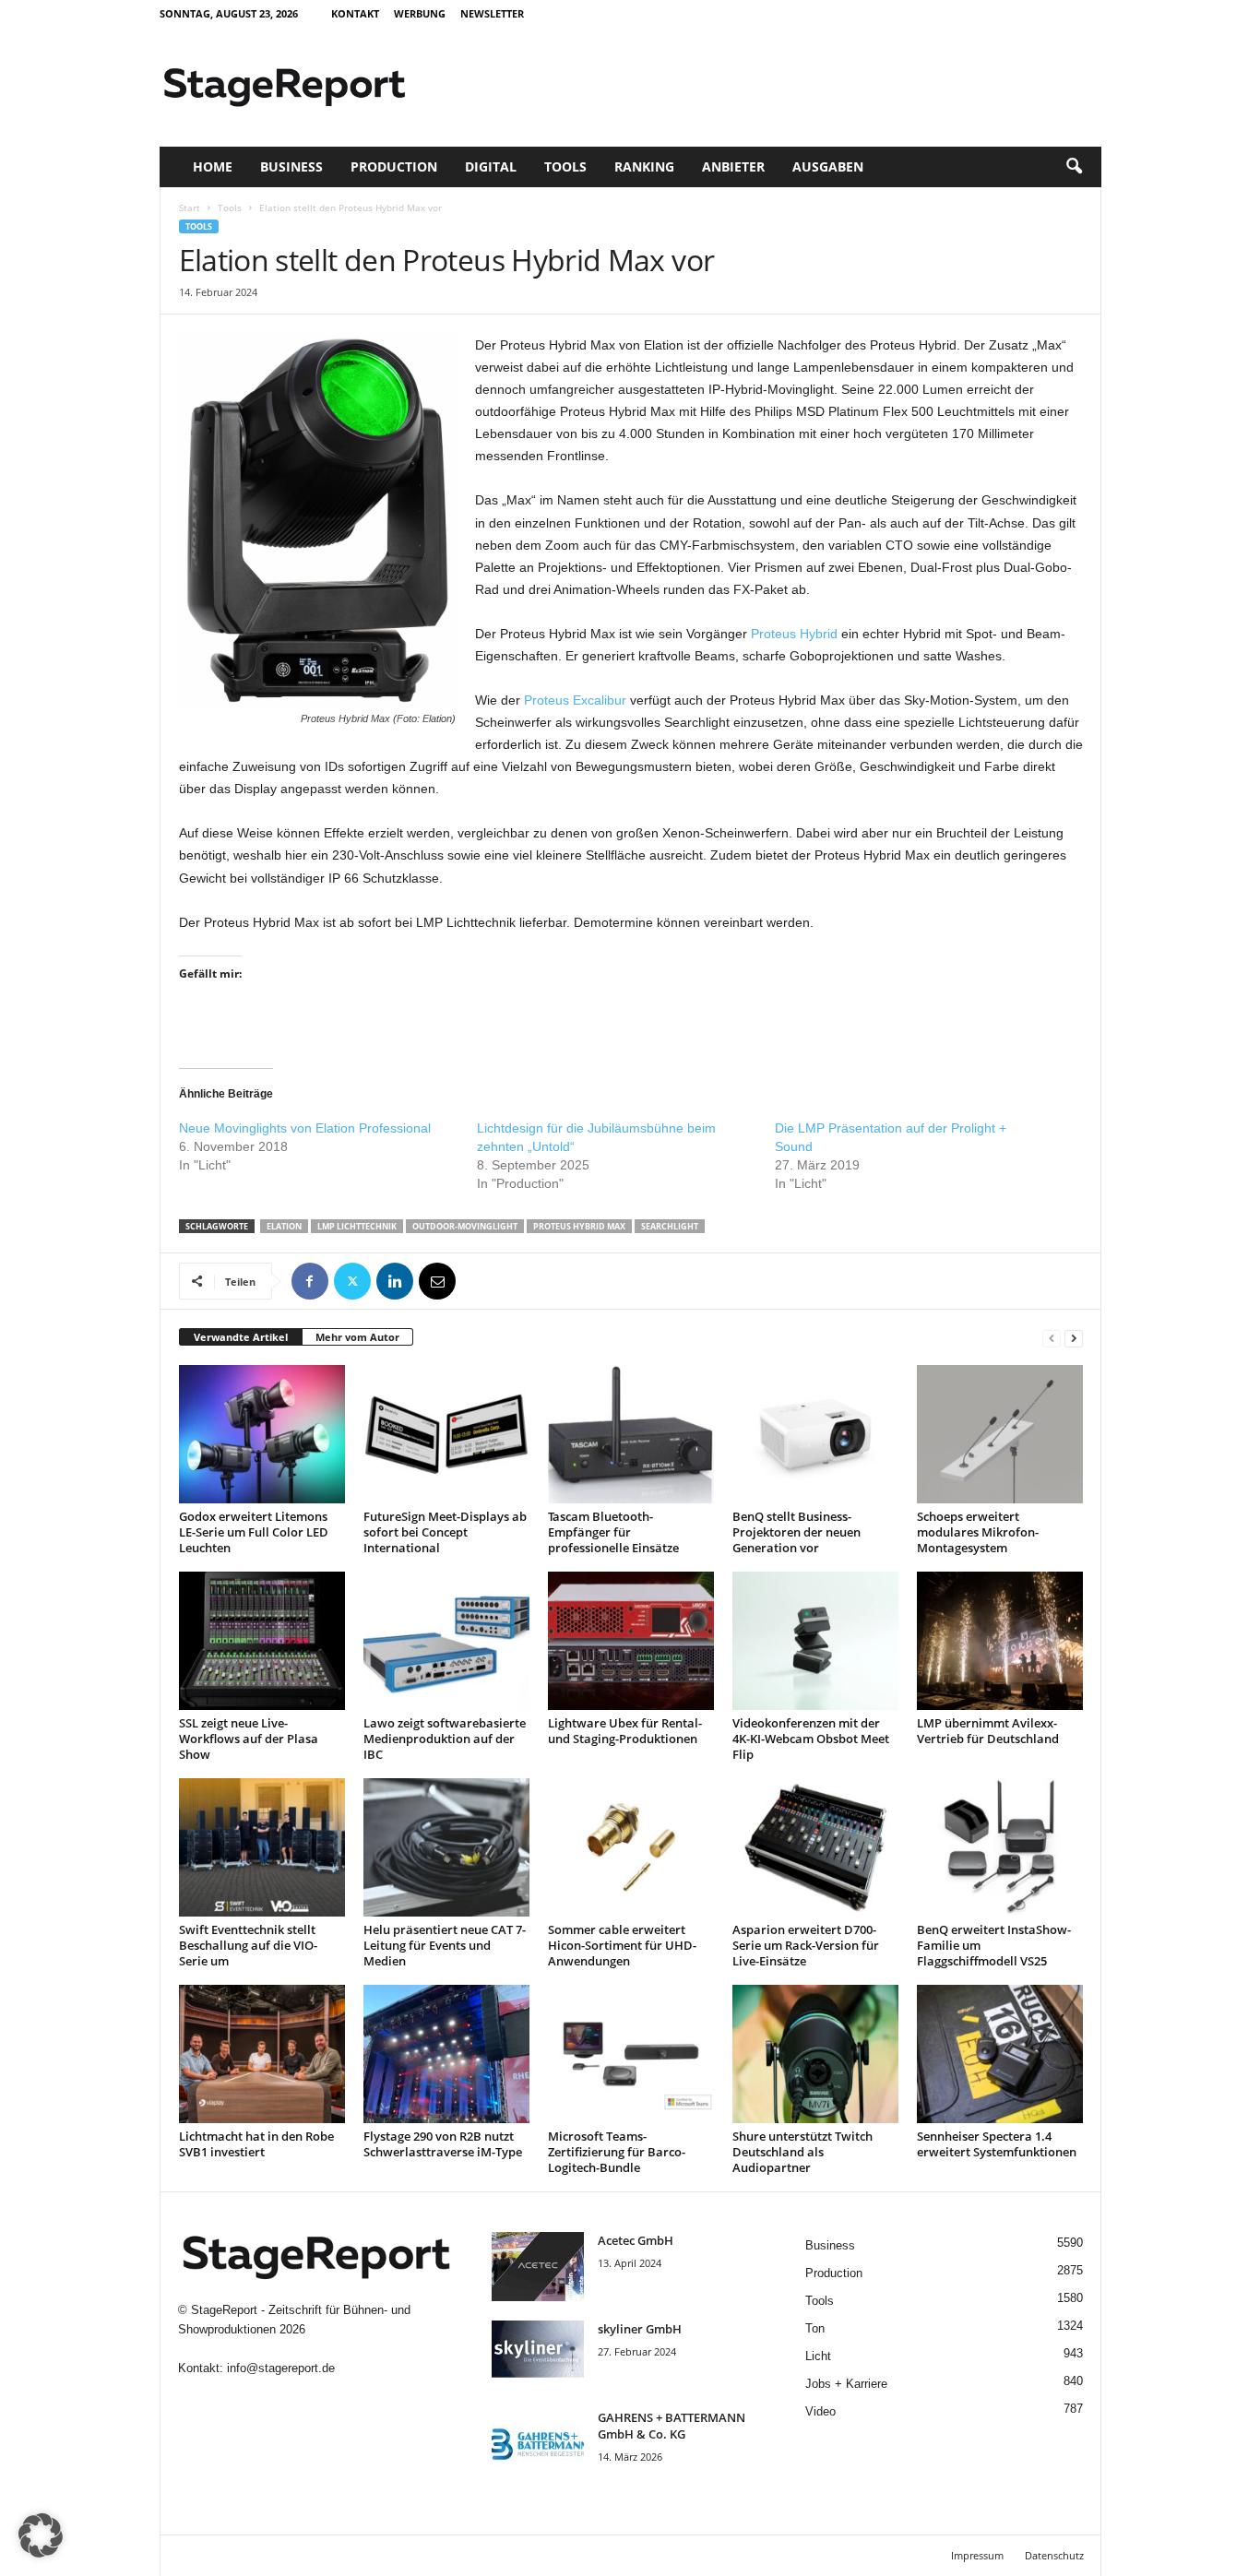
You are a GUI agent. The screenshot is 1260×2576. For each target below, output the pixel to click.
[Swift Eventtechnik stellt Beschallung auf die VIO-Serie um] (262, 1847)
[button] (1074, 167)
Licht (818, 2356)
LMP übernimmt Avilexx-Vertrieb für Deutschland (988, 1731)
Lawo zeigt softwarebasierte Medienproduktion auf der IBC (445, 1739)
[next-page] (1074, 1338)
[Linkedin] (395, 1281)
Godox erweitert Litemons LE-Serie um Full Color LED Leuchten (254, 1532)
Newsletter (492, 13)
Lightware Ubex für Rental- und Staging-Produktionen (625, 1731)
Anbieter (733, 166)
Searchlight (670, 1226)
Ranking (644, 166)
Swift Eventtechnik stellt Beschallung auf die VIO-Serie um (248, 1945)
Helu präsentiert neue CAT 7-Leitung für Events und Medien (445, 1945)
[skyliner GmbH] (538, 2355)
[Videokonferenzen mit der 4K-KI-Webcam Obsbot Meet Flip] (815, 1641)
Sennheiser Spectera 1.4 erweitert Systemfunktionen (997, 2144)
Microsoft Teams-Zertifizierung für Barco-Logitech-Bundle (617, 2152)
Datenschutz (1054, 2555)
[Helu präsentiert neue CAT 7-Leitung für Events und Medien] (446, 1847)
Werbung (420, 13)
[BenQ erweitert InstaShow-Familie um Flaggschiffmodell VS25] (1000, 1847)
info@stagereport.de (281, 2368)
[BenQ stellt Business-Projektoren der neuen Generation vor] (815, 1434)
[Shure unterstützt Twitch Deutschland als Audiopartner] (815, 2054)
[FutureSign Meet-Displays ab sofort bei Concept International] (446, 1434)
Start (190, 208)
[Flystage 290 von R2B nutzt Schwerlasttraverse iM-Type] (446, 2054)
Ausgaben (828, 166)
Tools (565, 166)
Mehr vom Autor (357, 1337)
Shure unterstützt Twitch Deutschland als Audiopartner (802, 2152)
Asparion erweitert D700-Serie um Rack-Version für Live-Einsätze (806, 1945)
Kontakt (355, 13)
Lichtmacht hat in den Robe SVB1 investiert (256, 2144)
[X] (352, 1281)
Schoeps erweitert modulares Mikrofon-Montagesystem (978, 1532)
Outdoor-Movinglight (465, 1226)
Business (291, 166)
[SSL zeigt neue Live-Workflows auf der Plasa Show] (262, 1641)
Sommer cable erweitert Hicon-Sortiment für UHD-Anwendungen (622, 1945)
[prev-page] (1052, 1338)
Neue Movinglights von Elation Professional (305, 1128)
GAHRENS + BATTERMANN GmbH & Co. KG (672, 2426)
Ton (815, 2328)
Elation (284, 1226)
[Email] (437, 1281)
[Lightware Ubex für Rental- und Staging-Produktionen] (631, 1641)
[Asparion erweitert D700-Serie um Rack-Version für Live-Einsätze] (815, 1847)
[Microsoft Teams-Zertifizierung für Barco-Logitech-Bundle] (631, 2054)
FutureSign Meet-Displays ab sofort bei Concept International (445, 1532)
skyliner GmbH (640, 2329)
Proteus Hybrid (794, 634)
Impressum (977, 2555)
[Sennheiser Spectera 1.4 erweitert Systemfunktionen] (1000, 2054)
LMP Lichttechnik (357, 1226)
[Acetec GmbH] (538, 2267)
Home (213, 166)
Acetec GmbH (636, 2240)
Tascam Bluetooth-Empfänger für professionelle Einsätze (613, 1532)
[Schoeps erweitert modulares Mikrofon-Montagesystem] (1000, 1434)
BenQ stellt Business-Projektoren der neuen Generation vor (796, 1532)
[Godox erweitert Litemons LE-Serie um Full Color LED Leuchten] (262, 1434)
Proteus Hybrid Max (579, 1226)
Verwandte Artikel (241, 1337)
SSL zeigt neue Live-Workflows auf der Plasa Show (249, 1739)
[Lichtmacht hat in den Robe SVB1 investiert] (262, 2054)
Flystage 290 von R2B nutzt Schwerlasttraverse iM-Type (443, 2144)
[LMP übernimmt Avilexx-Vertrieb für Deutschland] (1000, 1641)
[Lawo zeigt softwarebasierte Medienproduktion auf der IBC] (446, 1641)
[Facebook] (310, 1281)
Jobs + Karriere (846, 2384)
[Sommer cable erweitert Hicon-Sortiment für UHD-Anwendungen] (631, 1847)
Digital (491, 166)
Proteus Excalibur (575, 700)
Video (820, 2411)
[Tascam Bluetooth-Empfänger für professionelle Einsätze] (631, 1434)
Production (394, 166)
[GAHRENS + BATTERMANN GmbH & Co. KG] (538, 2444)
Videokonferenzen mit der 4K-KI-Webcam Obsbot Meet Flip (811, 1739)
